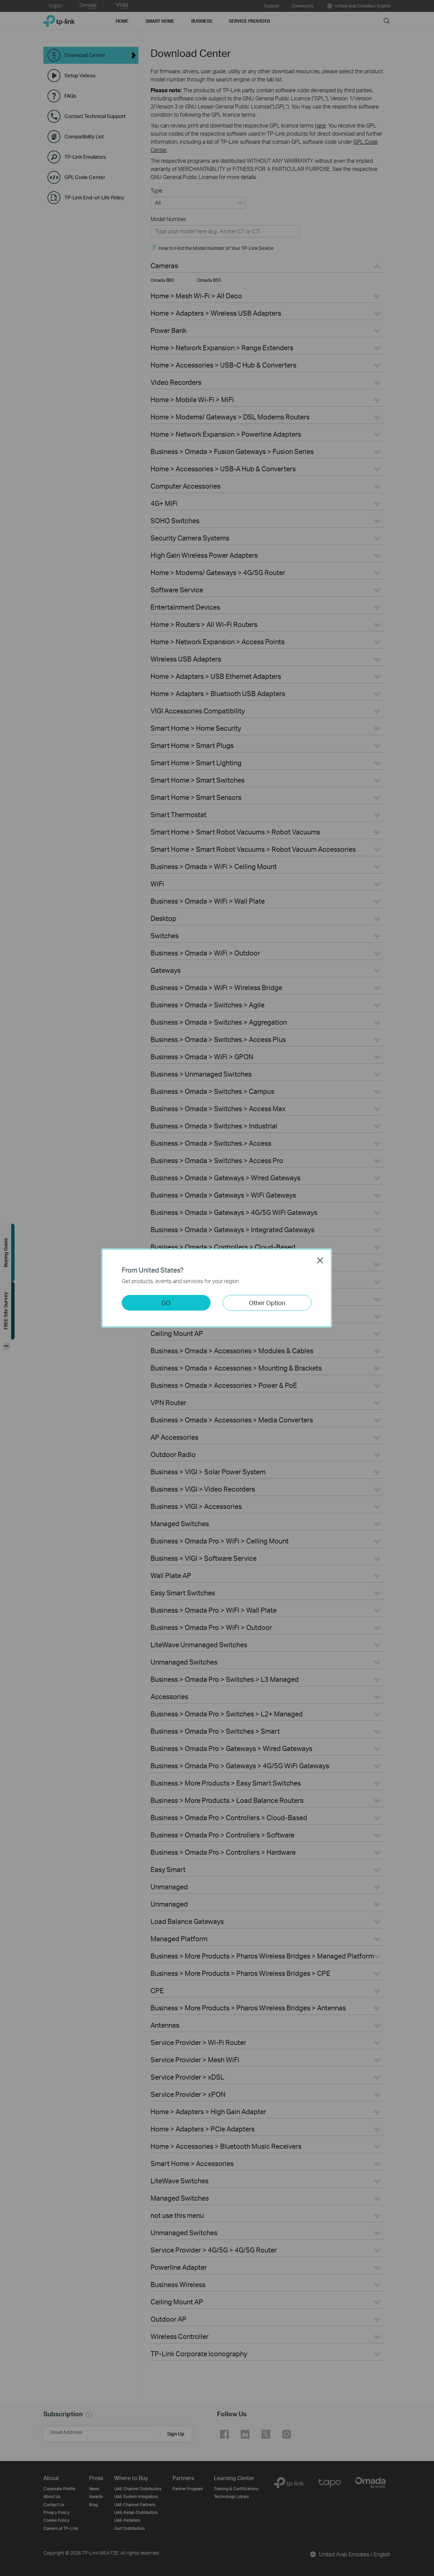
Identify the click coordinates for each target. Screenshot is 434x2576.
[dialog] (217, 1288)
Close (320, 1260)
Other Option (267, 1303)
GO (166, 1303)
